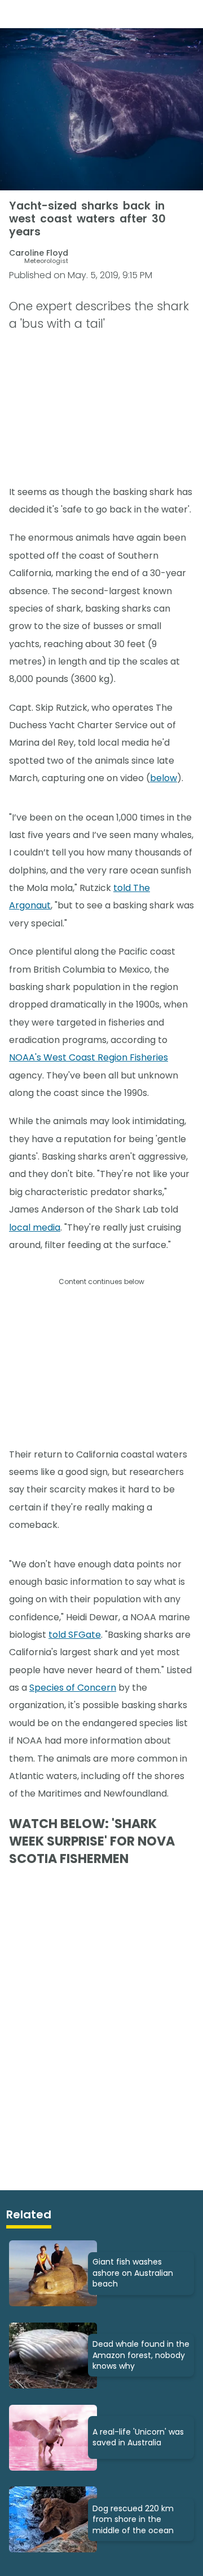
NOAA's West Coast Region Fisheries (89, 1057)
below (164, 778)
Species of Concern (73, 1688)
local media (35, 1227)
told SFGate (75, 1635)
